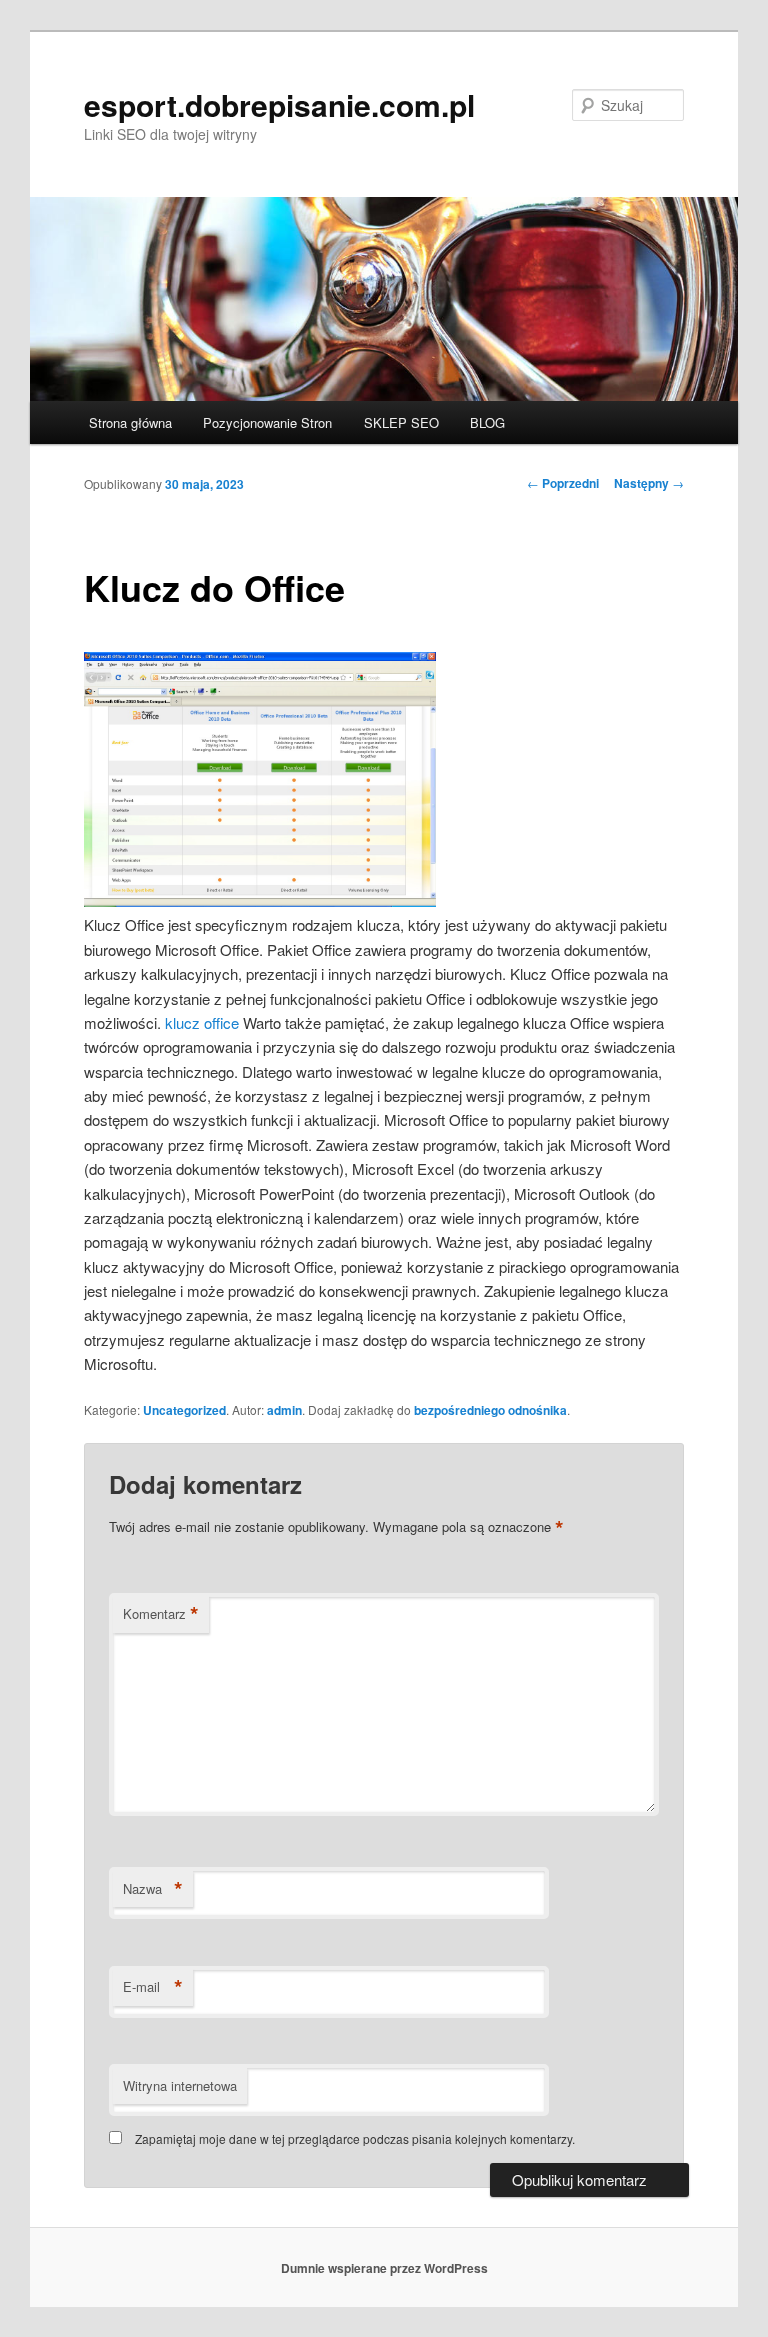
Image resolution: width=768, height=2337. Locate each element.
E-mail (153, 1987)
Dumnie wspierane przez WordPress (384, 2268)
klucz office (202, 1022)
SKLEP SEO (401, 422)
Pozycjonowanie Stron (267, 422)
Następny (649, 483)
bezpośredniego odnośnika (490, 1410)
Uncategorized (184, 1410)
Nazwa (153, 1889)
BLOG (487, 422)
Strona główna (130, 422)
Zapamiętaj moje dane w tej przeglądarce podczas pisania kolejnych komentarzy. (355, 2138)
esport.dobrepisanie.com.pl (279, 104)
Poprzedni (563, 483)
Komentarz (161, 1614)
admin (284, 1410)
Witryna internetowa (180, 2085)
